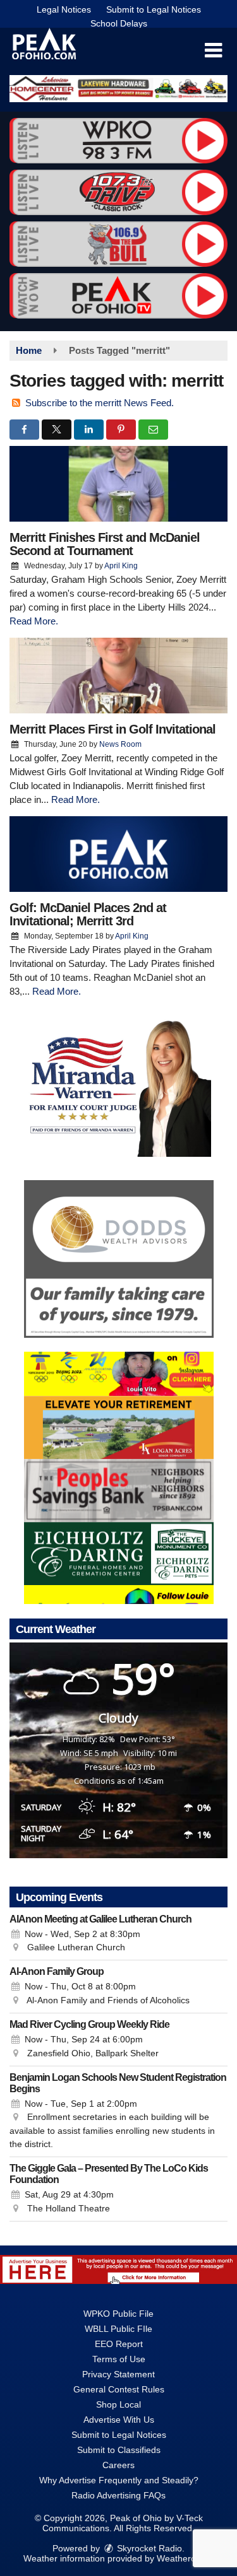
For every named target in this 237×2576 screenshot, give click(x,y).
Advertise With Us (119, 2420)
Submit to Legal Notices (154, 9)
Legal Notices (64, 9)
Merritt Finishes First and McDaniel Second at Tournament (105, 544)
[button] (213, 50)
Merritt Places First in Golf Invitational (112, 729)
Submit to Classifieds (119, 2450)
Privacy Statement (118, 2374)
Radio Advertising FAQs (118, 2495)
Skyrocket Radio (148, 2548)
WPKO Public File (118, 2314)
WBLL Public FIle (118, 2329)
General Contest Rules (119, 2389)
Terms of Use (119, 2359)
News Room (120, 744)
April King (121, 566)
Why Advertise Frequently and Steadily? (119, 2480)
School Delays (119, 23)
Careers (118, 2465)
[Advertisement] (118, 89)
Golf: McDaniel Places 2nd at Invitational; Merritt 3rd (88, 914)
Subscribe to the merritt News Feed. (100, 403)
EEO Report (119, 2344)
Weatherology (184, 2558)
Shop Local (118, 2404)
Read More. (34, 621)
